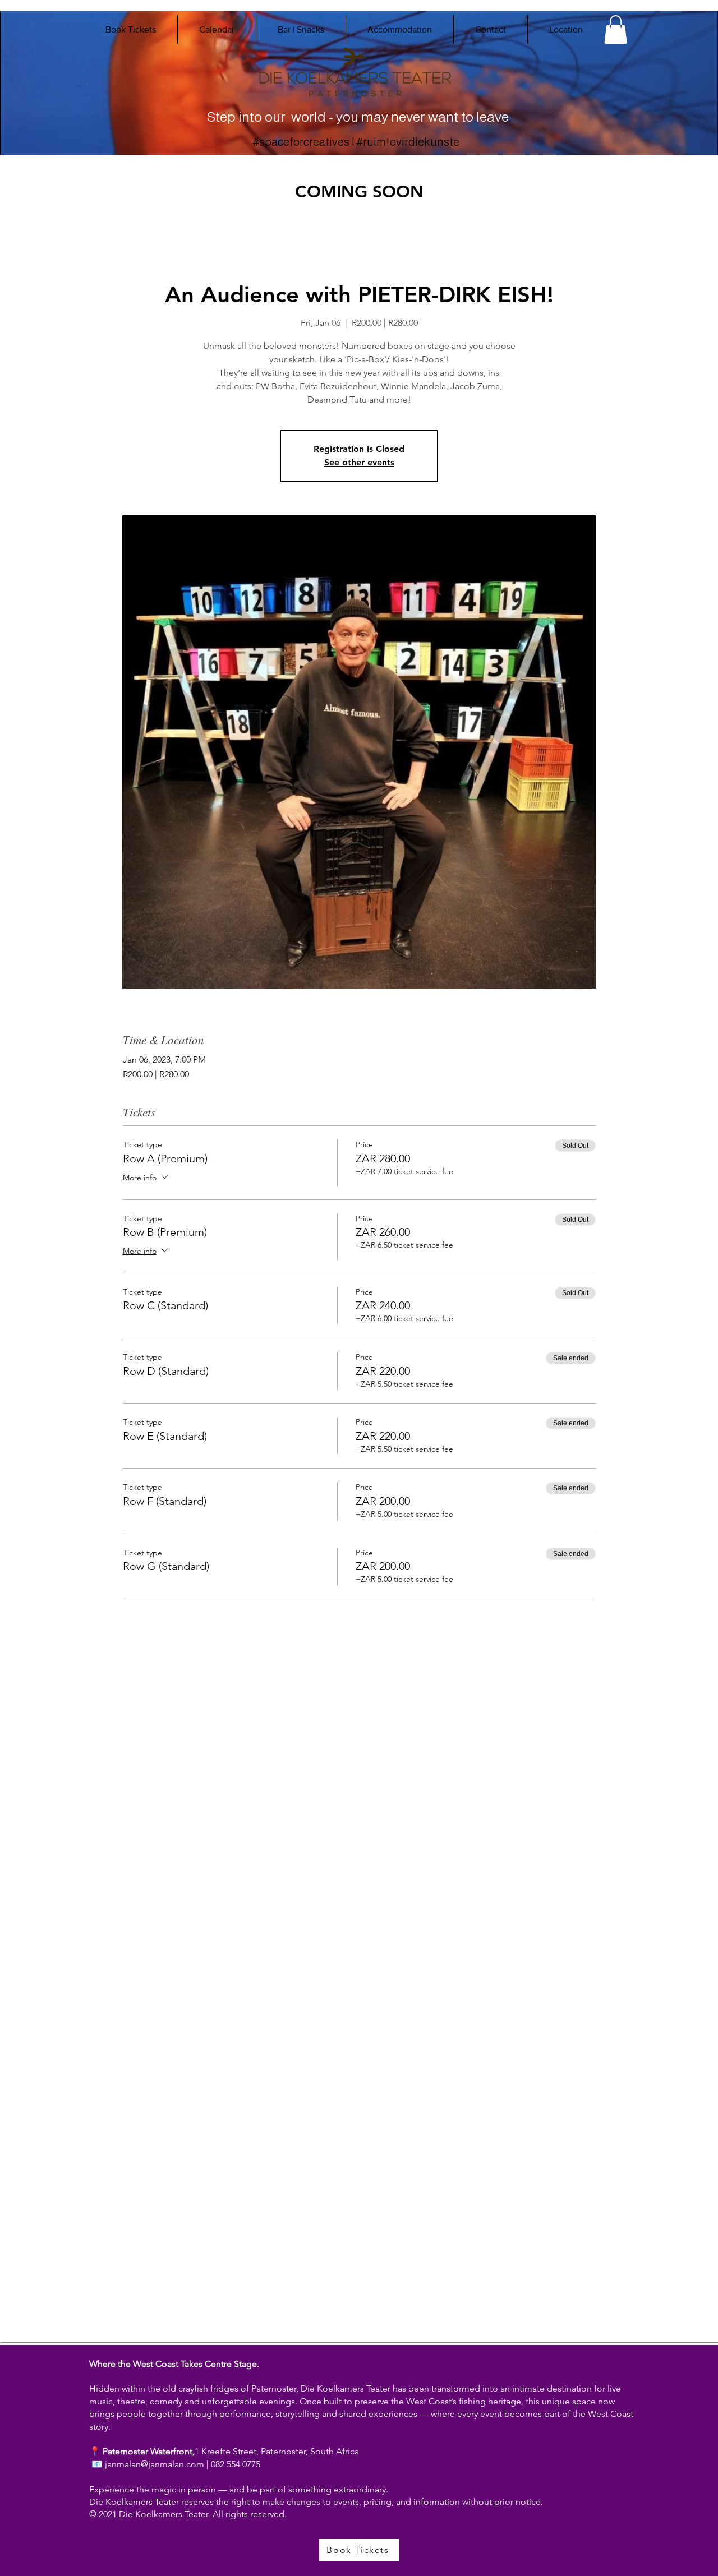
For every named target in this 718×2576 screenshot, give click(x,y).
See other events (359, 462)
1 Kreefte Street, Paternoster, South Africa (277, 2451)
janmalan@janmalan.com (155, 2464)
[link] (616, 29)
